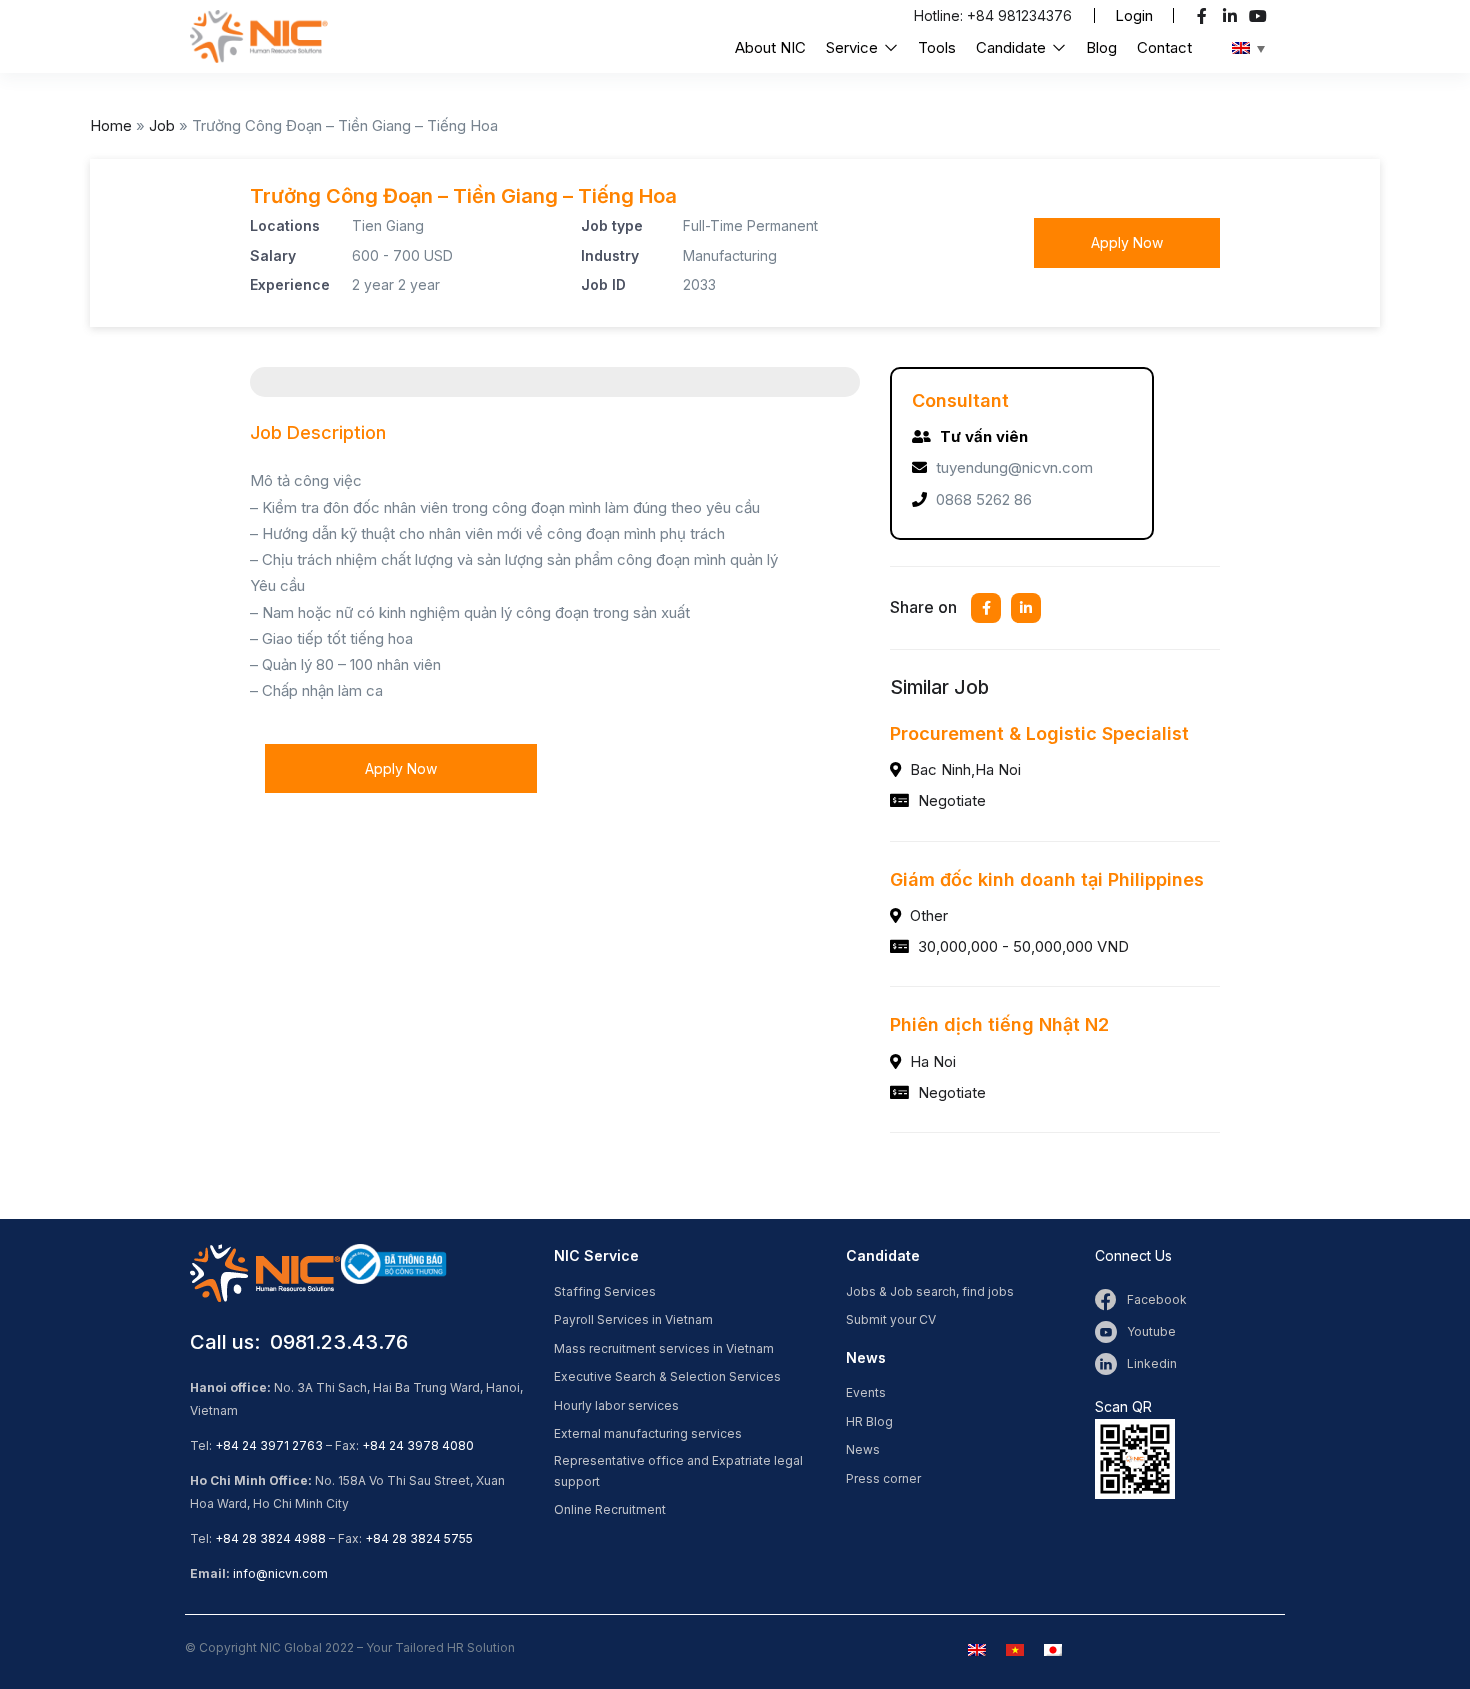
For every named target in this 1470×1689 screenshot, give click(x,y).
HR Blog (869, 1421)
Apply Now (1127, 242)
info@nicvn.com (280, 1573)
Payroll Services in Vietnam (633, 1319)
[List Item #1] (1204, 16)
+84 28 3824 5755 (419, 1538)
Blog (1101, 47)
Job (162, 125)
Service (854, 47)
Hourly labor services (616, 1405)
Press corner (883, 1478)
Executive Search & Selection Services (667, 1376)
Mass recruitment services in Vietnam (664, 1348)
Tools (937, 47)
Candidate (1013, 47)
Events (866, 1392)
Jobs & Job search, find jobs (930, 1291)
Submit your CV (891, 1319)
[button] (1134, 15)
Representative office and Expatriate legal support (678, 1471)
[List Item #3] (1260, 16)
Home (111, 125)
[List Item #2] (1232, 16)
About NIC (770, 47)
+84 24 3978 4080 (418, 1445)
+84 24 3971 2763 (269, 1445)
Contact (1164, 47)
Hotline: (940, 15)
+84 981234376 (1019, 15)
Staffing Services (605, 1291)
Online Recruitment (610, 1509)
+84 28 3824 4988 (270, 1538)
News (863, 1449)
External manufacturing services (648, 1433)
